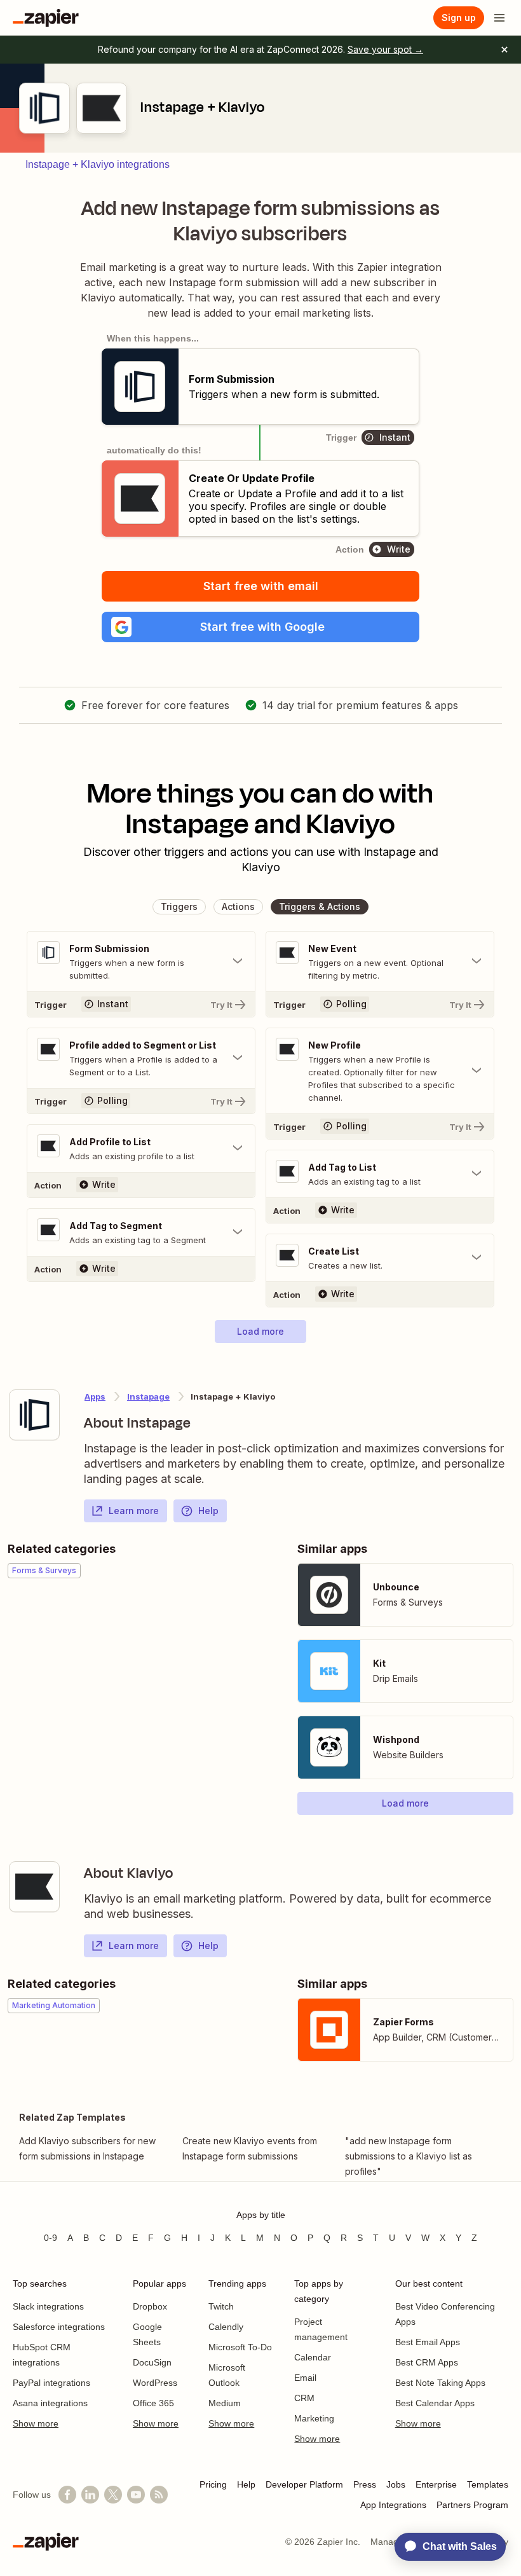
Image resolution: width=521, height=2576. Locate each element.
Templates (488, 2484)
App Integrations (393, 2505)
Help (208, 1511)
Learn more (134, 1511)
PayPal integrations (51, 2383)
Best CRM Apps (427, 2362)
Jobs (396, 2484)
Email (305, 2378)
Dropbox (150, 2306)
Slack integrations (48, 2306)
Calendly (226, 2327)
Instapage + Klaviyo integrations (98, 164)
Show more (36, 2423)
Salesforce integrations (59, 2327)
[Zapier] (46, 18)
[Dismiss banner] (504, 50)
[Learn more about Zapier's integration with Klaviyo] (34, 1887)
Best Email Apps (428, 2342)
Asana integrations (50, 2403)
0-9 (51, 2238)
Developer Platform (304, 2484)
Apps (95, 1396)
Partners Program (472, 2505)
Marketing (314, 2418)
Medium (225, 2403)
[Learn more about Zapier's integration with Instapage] (34, 1415)
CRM (304, 2398)
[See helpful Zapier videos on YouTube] (136, 2495)
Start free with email (261, 586)
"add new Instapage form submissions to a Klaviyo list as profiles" (409, 2156)
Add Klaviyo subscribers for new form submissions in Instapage (87, 2148)
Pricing (213, 2484)
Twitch (221, 2306)
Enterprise (436, 2484)
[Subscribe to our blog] (159, 2495)
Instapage (148, 1396)
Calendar (313, 2357)
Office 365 (153, 2403)
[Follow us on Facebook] (67, 2495)
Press (365, 2484)
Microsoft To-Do (240, 2347)
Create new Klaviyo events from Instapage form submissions (250, 2148)
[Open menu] (499, 18)
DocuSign (152, 2362)
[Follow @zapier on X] (113, 2495)
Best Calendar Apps (435, 2403)
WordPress (155, 2383)
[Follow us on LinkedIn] (90, 2495)
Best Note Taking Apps (440, 2383)
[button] (260, 627)
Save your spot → (385, 49)
